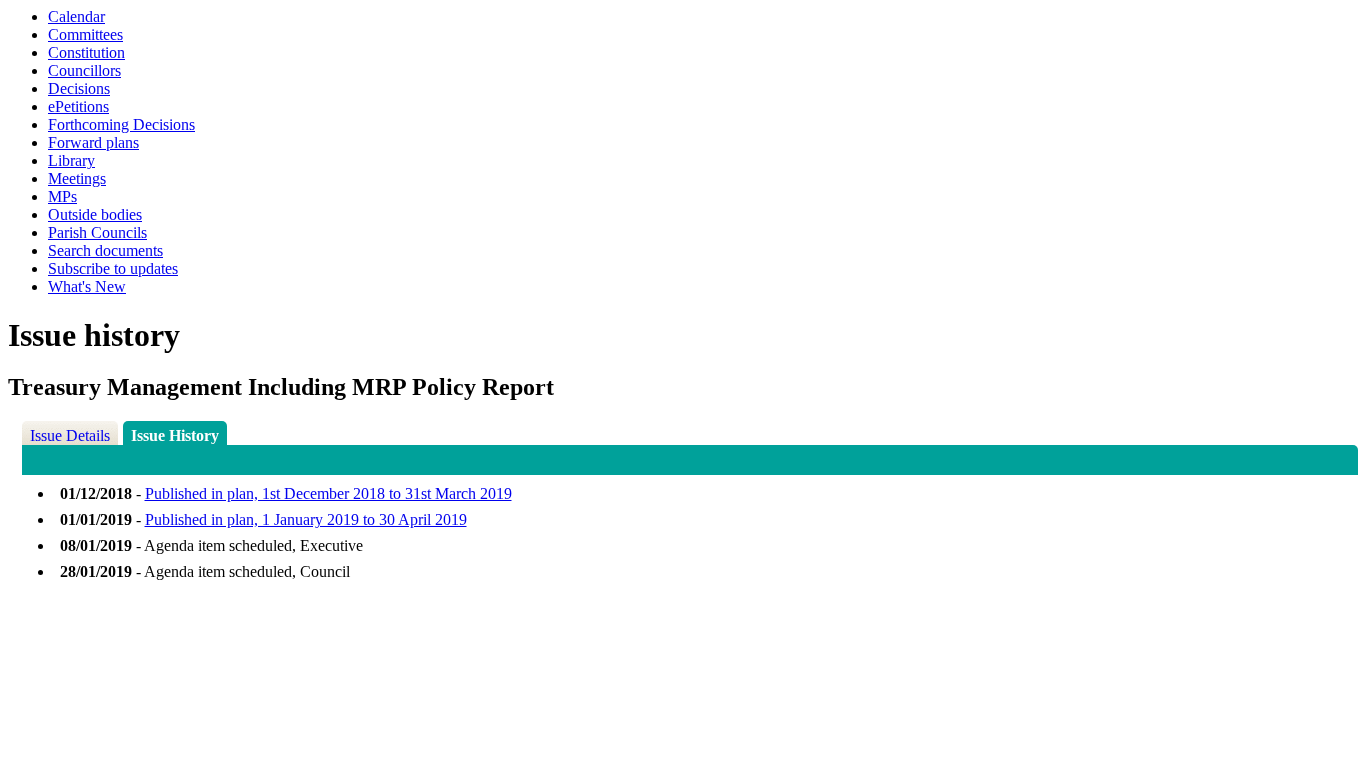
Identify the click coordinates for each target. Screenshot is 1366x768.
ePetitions (78, 106)
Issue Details (70, 435)
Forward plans (93, 142)
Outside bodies (95, 214)
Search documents (105, 250)
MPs (62, 196)
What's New (87, 286)
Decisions (79, 88)
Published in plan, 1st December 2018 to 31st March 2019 (328, 493)
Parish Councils (97, 232)
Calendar (76, 16)
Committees (85, 34)
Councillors (84, 70)
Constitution (86, 52)
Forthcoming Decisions (121, 124)
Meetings (77, 178)
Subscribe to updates (113, 268)
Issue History (175, 435)
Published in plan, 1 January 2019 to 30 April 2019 (306, 519)
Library (71, 160)
